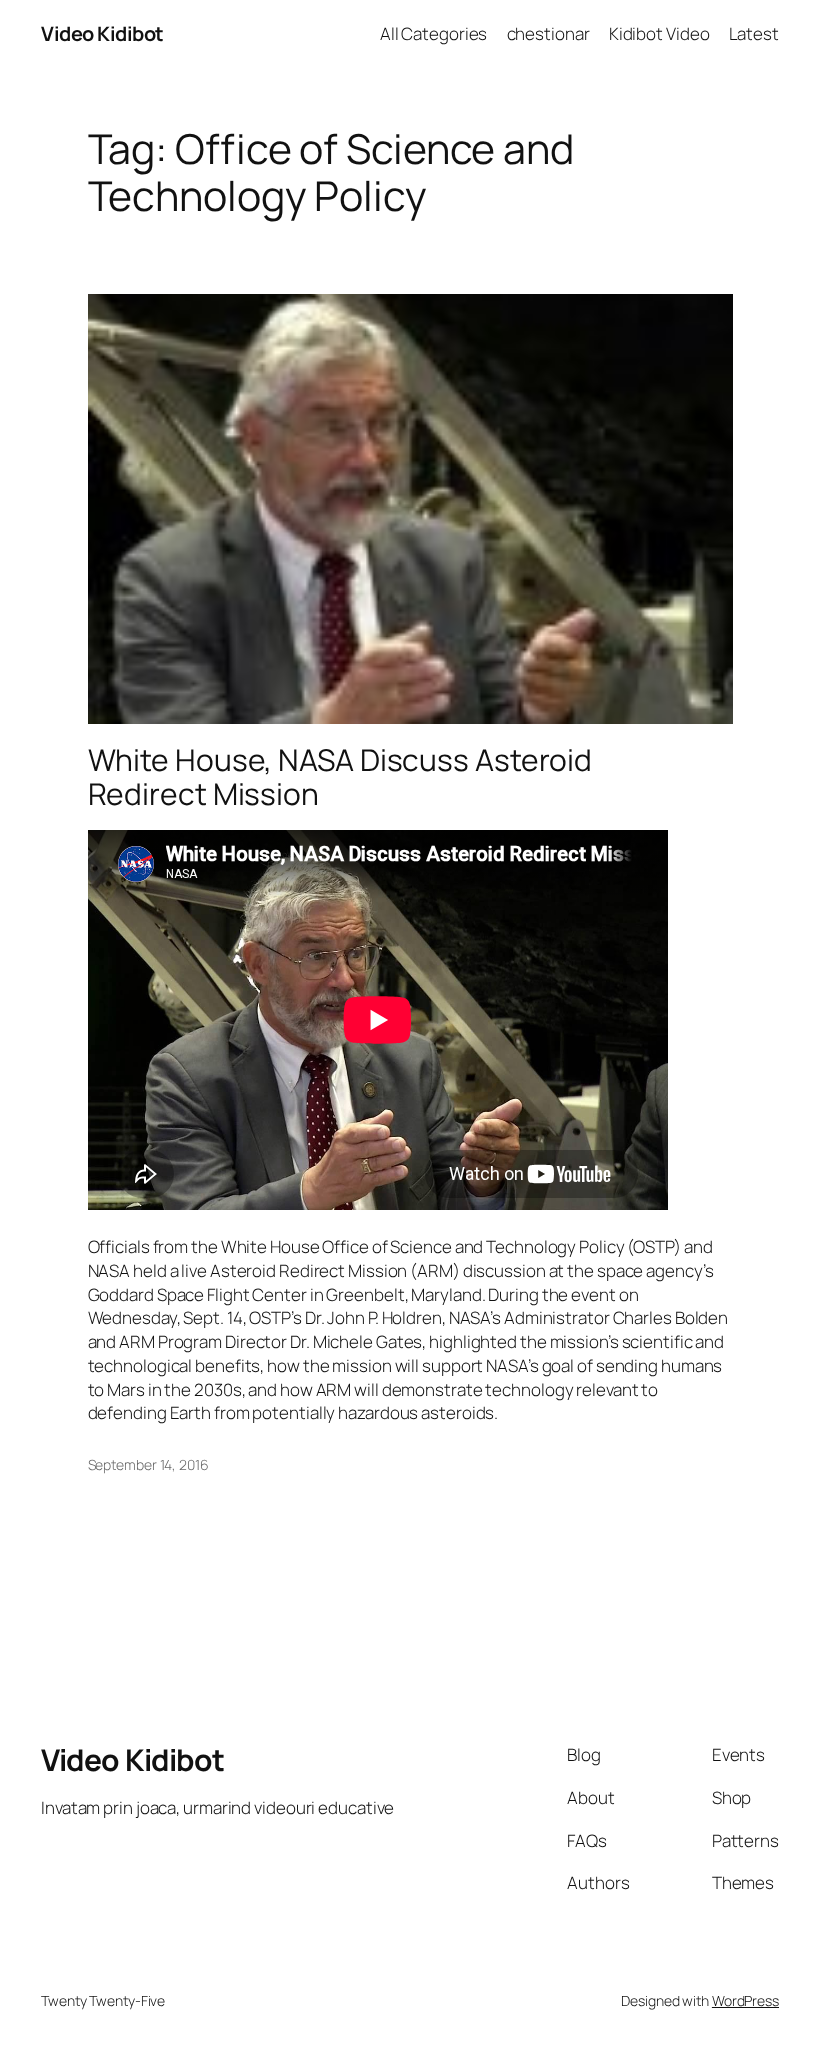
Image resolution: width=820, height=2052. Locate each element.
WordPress (745, 2000)
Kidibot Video (659, 33)
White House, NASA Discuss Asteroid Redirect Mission (340, 776)
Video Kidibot (102, 33)
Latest (754, 33)
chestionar (548, 33)
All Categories (434, 33)
